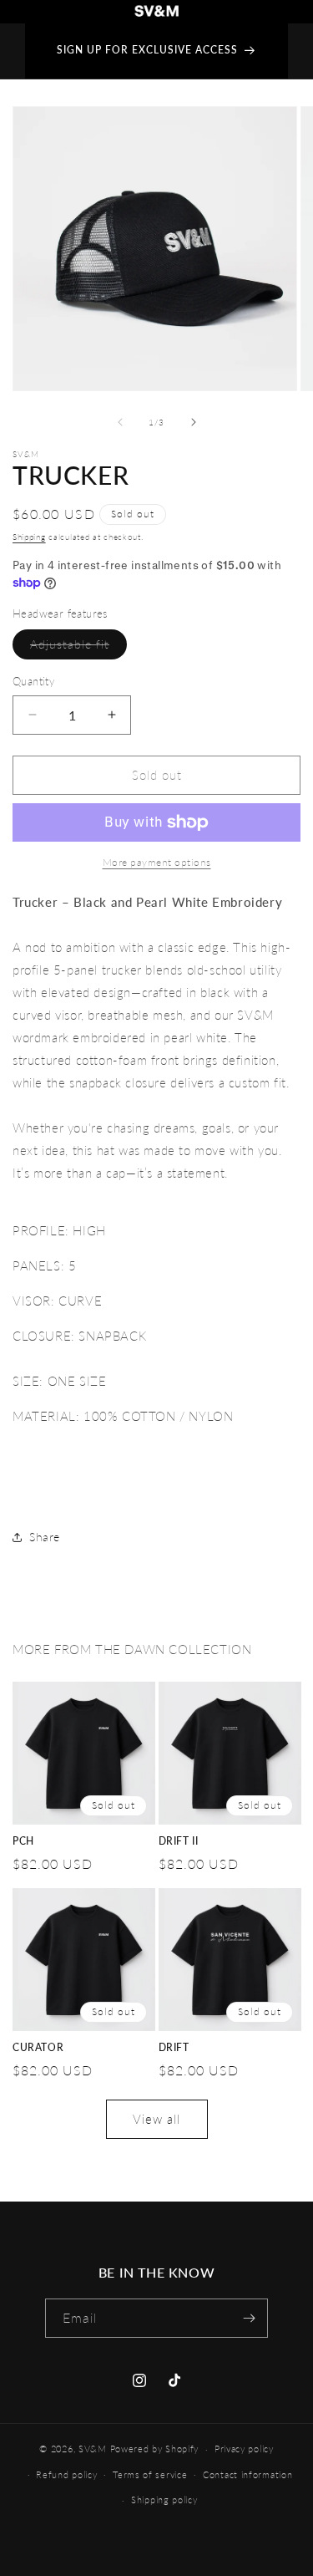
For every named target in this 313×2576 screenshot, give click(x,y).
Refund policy (66, 2474)
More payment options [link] (157, 862)
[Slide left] (120, 422)
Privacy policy (244, 2449)
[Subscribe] (249, 2318)
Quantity (33, 681)
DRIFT (174, 2047)
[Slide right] (194, 422)
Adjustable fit (78, 648)
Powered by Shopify (155, 2449)
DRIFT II (179, 1841)
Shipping (29, 537)
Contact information (247, 2474)
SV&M (93, 2449)
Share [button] (45, 1537)
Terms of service (150, 2474)
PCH (23, 1841)
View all (156, 2119)
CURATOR (38, 2047)
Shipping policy (164, 2500)
